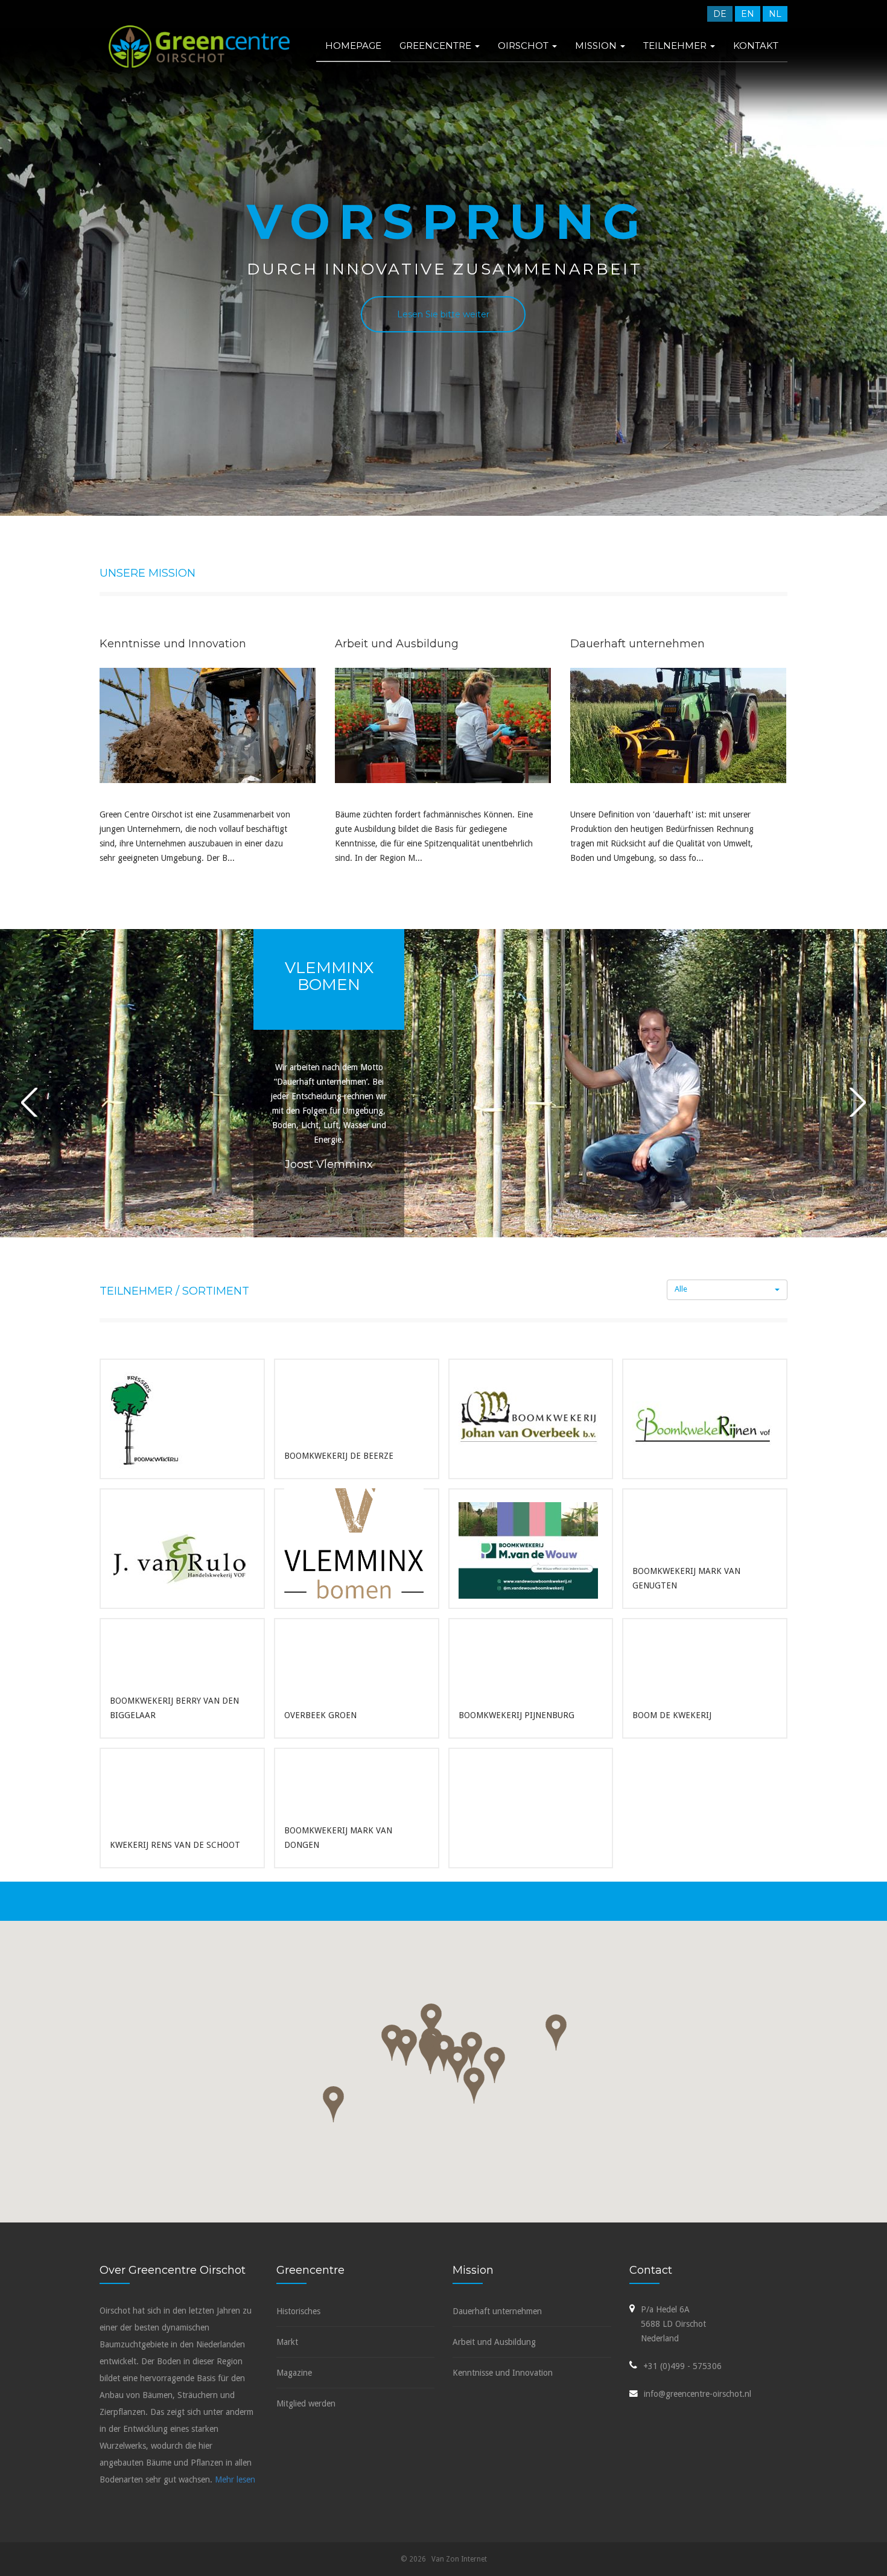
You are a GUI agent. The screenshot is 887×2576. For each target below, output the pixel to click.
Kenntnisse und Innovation (503, 2373)
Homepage (353, 46)
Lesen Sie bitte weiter (443, 314)
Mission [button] (597, 46)
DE (720, 14)
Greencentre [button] (437, 46)
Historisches (298, 2311)
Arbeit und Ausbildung (494, 2342)
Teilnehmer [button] (676, 46)
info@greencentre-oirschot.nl (698, 2394)
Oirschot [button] (524, 46)
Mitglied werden (306, 2403)
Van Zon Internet (459, 2559)
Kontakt (756, 46)
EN (748, 14)
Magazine (294, 2373)
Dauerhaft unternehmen (497, 2311)
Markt (287, 2342)
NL (775, 14)
